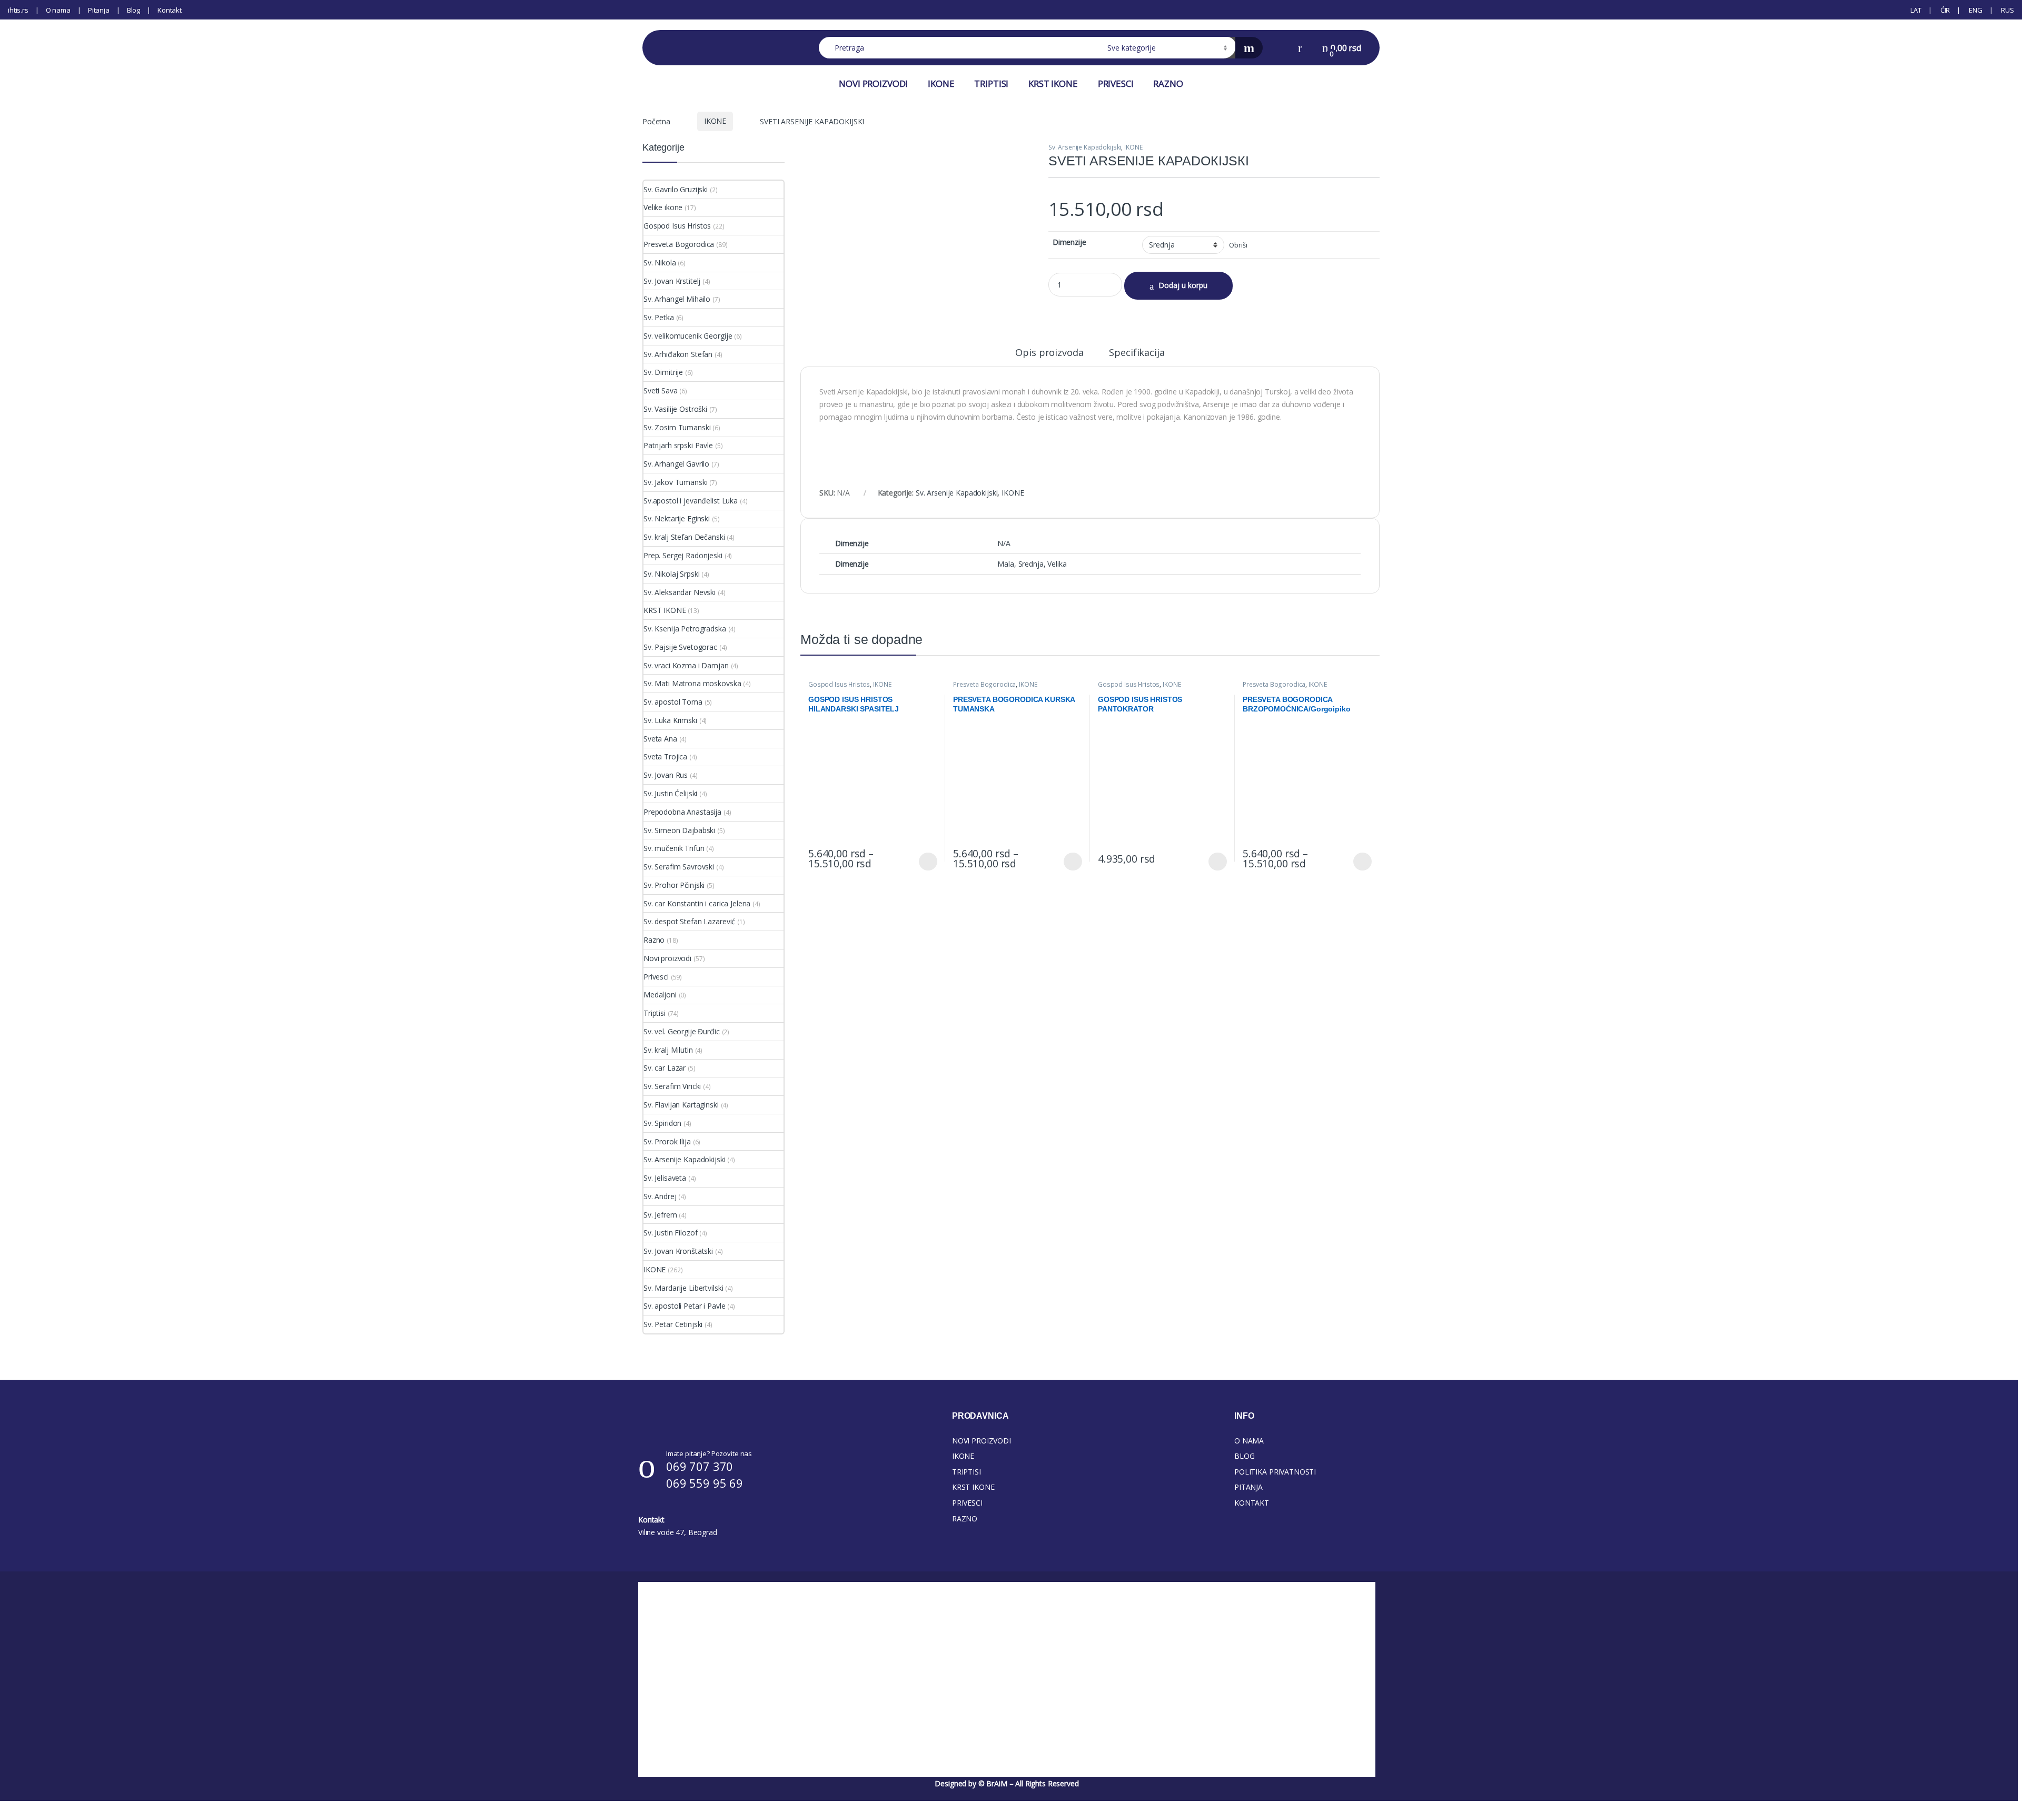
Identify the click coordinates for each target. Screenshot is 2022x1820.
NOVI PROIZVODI (873, 83)
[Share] (1987, 12)
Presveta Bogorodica (984, 684)
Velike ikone (663, 207)
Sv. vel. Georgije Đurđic (682, 1031)
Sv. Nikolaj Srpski (671, 574)
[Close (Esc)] (2010, 12)
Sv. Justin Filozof (670, 1233)
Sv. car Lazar (665, 1068)
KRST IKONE (1053, 83)
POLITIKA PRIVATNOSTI (1275, 1472)
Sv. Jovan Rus (666, 775)
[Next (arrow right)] (2004, 901)
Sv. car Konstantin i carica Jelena (697, 903)
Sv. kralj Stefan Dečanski (684, 537)
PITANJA (1248, 1487)
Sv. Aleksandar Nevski (680, 592)
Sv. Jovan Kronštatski (678, 1251)
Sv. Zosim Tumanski (677, 427)
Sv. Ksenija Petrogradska (685, 629)
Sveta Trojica (665, 756)
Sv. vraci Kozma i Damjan (686, 665)
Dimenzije (1069, 242)
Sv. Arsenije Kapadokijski (1085, 147)
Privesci (656, 977)
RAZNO (1168, 83)
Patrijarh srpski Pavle (678, 445)
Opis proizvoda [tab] (1049, 353)
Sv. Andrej (660, 1196)
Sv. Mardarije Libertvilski (683, 1288)
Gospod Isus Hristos (839, 684)
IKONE (941, 83)
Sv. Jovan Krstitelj (672, 281)
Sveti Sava (661, 390)
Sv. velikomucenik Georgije (688, 336)
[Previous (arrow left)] (18, 901)
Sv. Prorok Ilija (667, 1141)
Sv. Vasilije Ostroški (675, 409)
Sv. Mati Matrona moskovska (692, 683)
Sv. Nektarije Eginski (677, 518)
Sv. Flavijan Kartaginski (681, 1105)
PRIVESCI (1116, 83)
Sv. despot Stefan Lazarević (689, 921)
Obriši (1238, 245)
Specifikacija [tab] (1137, 353)
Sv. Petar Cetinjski (673, 1324)
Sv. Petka (659, 317)
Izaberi (926, 862)
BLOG (1244, 1456)
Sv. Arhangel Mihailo (677, 299)
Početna (656, 121)
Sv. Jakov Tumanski (675, 482)
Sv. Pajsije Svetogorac (680, 647)
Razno (654, 940)
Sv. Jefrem (660, 1215)
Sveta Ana (660, 739)
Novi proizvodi (667, 958)
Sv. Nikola (660, 263)
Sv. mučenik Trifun (674, 848)
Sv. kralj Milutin (668, 1050)
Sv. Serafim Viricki (672, 1086)
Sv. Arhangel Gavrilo (676, 464)
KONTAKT (1252, 1503)
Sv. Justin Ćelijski (670, 793)
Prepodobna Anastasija (682, 812)
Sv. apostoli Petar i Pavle (684, 1306)
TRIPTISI (991, 83)
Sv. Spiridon (662, 1123)
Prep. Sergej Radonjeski (683, 555)
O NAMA (1249, 1441)
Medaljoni (660, 995)
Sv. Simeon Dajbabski (679, 830)
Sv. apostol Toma (673, 702)
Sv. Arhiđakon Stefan (678, 354)
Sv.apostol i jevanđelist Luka (691, 501)
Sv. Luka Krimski (670, 720)
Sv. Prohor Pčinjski (674, 885)
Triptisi (655, 1013)
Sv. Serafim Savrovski (679, 867)
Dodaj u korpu (1183, 285)
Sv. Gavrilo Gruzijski (676, 189)
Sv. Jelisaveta (665, 1178)
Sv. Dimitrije (663, 372)
